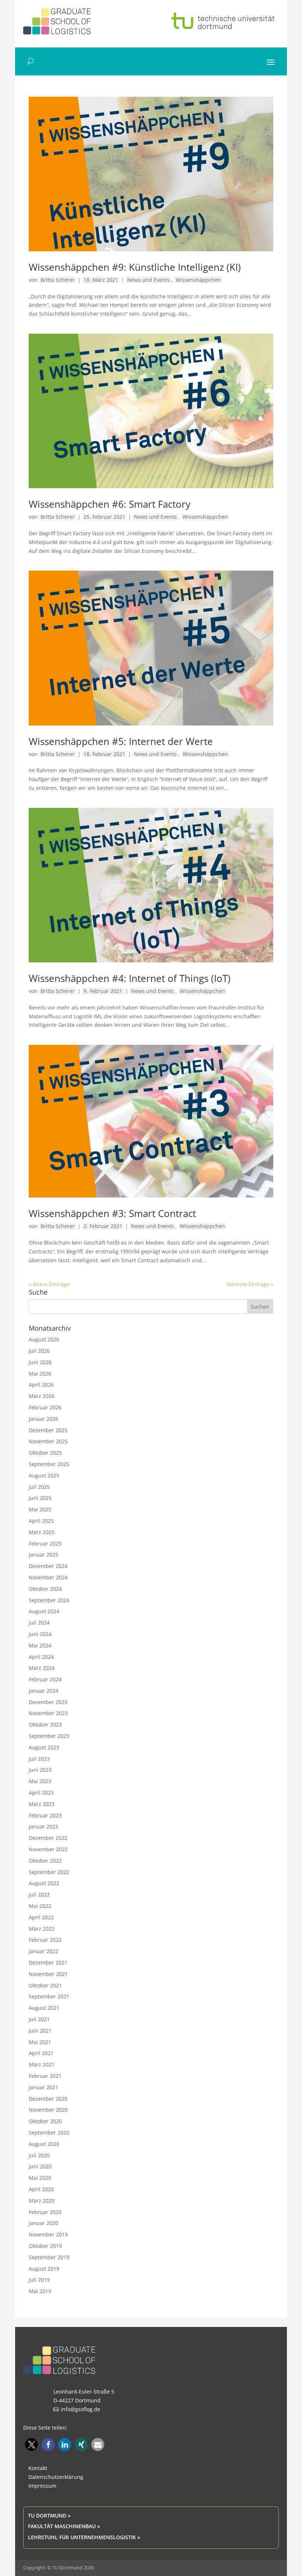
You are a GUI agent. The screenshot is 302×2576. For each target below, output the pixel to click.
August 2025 (44, 1475)
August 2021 (44, 2008)
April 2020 (41, 2189)
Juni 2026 (40, 1362)
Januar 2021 (43, 2087)
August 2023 (44, 1747)
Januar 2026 (43, 1419)
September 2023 (49, 1736)
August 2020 (44, 2144)
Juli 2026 (39, 1351)
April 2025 (41, 1521)
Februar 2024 (45, 1679)
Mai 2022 (40, 1906)
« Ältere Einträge (49, 1284)
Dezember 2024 (48, 1566)
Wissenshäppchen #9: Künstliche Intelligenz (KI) (135, 267)
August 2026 (44, 1339)
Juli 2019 (39, 2280)
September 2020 (49, 2133)
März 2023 (42, 1804)
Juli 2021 (39, 2019)
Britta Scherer (58, 280)
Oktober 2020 (45, 2121)
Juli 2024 (39, 1623)
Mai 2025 (40, 1509)
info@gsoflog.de (80, 2409)
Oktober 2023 (45, 1725)
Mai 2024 (40, 1645)
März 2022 (42, 1929)
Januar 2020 (43, 2223)
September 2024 (49, 1600)
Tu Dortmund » (49, 2515)
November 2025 (48, 1441)
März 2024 (42, 1668)
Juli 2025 (39, 1487)
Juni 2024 (40, 1634)
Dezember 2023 (48, 1702)
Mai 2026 (40, 1374)
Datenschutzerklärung (56, 2477)
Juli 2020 (39, 2155)
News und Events (148, 280)
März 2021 (42, 2064)
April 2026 (41, 1385)
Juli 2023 (39, 1759)
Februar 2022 (45, 1940)
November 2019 (48, 2234)
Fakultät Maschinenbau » (64, 2526)
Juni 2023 (40, 1770)
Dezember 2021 (48, 1963)
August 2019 (44, 2269)
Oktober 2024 (45, 1589)
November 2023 (48, 1713)
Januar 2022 (43, 1951)
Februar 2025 (45, 1544)
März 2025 (42, 1532)
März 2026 (42, 1396)
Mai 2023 (40, 1781)
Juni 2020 (40, 2166)
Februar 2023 (45, 1815)
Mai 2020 (40, 2178)
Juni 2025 (40, 1498)
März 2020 (42, 2201)
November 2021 (48, 1974)
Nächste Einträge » (250, 1284)
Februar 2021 (45, 2076)
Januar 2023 (43, 1826)
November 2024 (48, 1577)
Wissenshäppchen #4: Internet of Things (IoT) (130, 978)
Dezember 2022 (48, 1838)
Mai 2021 (40, 2042)
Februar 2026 (45, 1407)
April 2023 (41, 1793)
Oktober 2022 (45, 1861)
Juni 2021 (40, 2031)
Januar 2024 (43, 1691)
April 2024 (41, 1657)
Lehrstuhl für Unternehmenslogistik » (84, 2537)
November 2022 (48, 1849)
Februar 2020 (45, 2212)
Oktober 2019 (45, 2246)
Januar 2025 (43, 1555)
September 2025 (49, 1464)
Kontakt (38, 2468)
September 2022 (49, 1872)
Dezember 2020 (48, 2099)
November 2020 (48, 2110)
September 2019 (49, 2257)
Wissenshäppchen (198, 280)
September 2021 (49, 1996)
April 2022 (41, 1917)
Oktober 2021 (45, 1985)
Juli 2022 (39, 1894)
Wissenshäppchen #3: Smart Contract (112, 1213)
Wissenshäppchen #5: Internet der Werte (121, 741)
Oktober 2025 (45, 1453)
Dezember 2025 (48, 1430)
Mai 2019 (40, 2291)
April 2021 (41, 2053)
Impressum (42, 2486)
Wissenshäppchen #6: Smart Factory (110, 504)
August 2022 (44, 1883)
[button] (31, 2444)
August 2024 (44, 1611)
